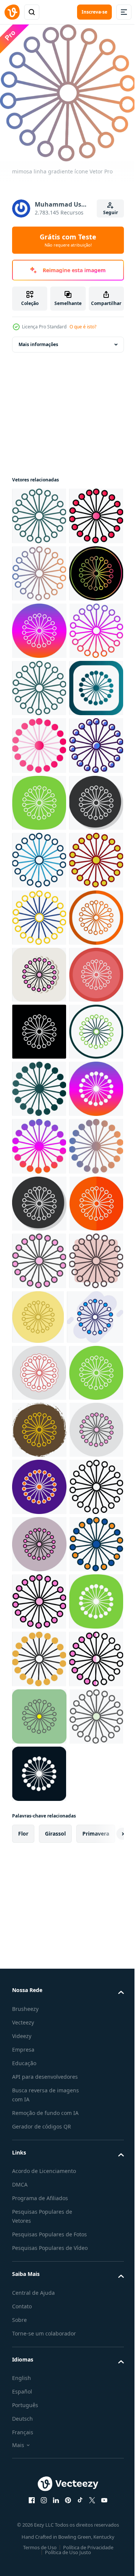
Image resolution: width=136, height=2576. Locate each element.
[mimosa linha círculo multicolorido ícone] (95, 2056)
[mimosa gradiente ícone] (39, 1829)
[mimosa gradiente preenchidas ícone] (39, 1027)
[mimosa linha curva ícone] (39, 1084)
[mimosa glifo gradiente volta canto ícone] (39, 912)
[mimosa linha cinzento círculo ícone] (39, 1141)
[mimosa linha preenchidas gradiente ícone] (39, 568)
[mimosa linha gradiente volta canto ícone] (39, 510)
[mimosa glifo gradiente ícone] (39, 1656)
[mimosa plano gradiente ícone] (39, 969)
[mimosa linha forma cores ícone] (39, 2058)
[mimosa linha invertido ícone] (39, 1542)
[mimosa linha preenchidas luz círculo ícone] (39, 2341)
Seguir (110, 212)
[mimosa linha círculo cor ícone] (39, 2227)
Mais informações (38, 339)
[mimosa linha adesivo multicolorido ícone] (39, 2170)
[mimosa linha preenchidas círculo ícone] (39, 2398)
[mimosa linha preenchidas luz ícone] (39, 2000)
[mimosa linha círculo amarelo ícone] (39, 2284)
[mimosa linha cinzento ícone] (39, 1886)
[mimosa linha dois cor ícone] (39, 1256)
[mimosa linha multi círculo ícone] (39, 1485)
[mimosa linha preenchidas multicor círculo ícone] (39, 2512)
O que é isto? (83, 327)
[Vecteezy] (12, 12)
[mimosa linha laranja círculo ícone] (39, 1371)
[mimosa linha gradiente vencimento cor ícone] (39, 683)
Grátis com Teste (68, 240)
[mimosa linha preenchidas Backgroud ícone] (40, 2114)
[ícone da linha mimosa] (39, 2455)
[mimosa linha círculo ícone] (39, 1599)
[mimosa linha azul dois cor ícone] (39, 1199)
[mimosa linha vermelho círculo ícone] (39, 1943)
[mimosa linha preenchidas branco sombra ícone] (39, 1428)
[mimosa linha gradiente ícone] (39, 625)
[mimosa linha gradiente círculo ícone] (39, 740)
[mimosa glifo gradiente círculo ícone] (39, 1713)
